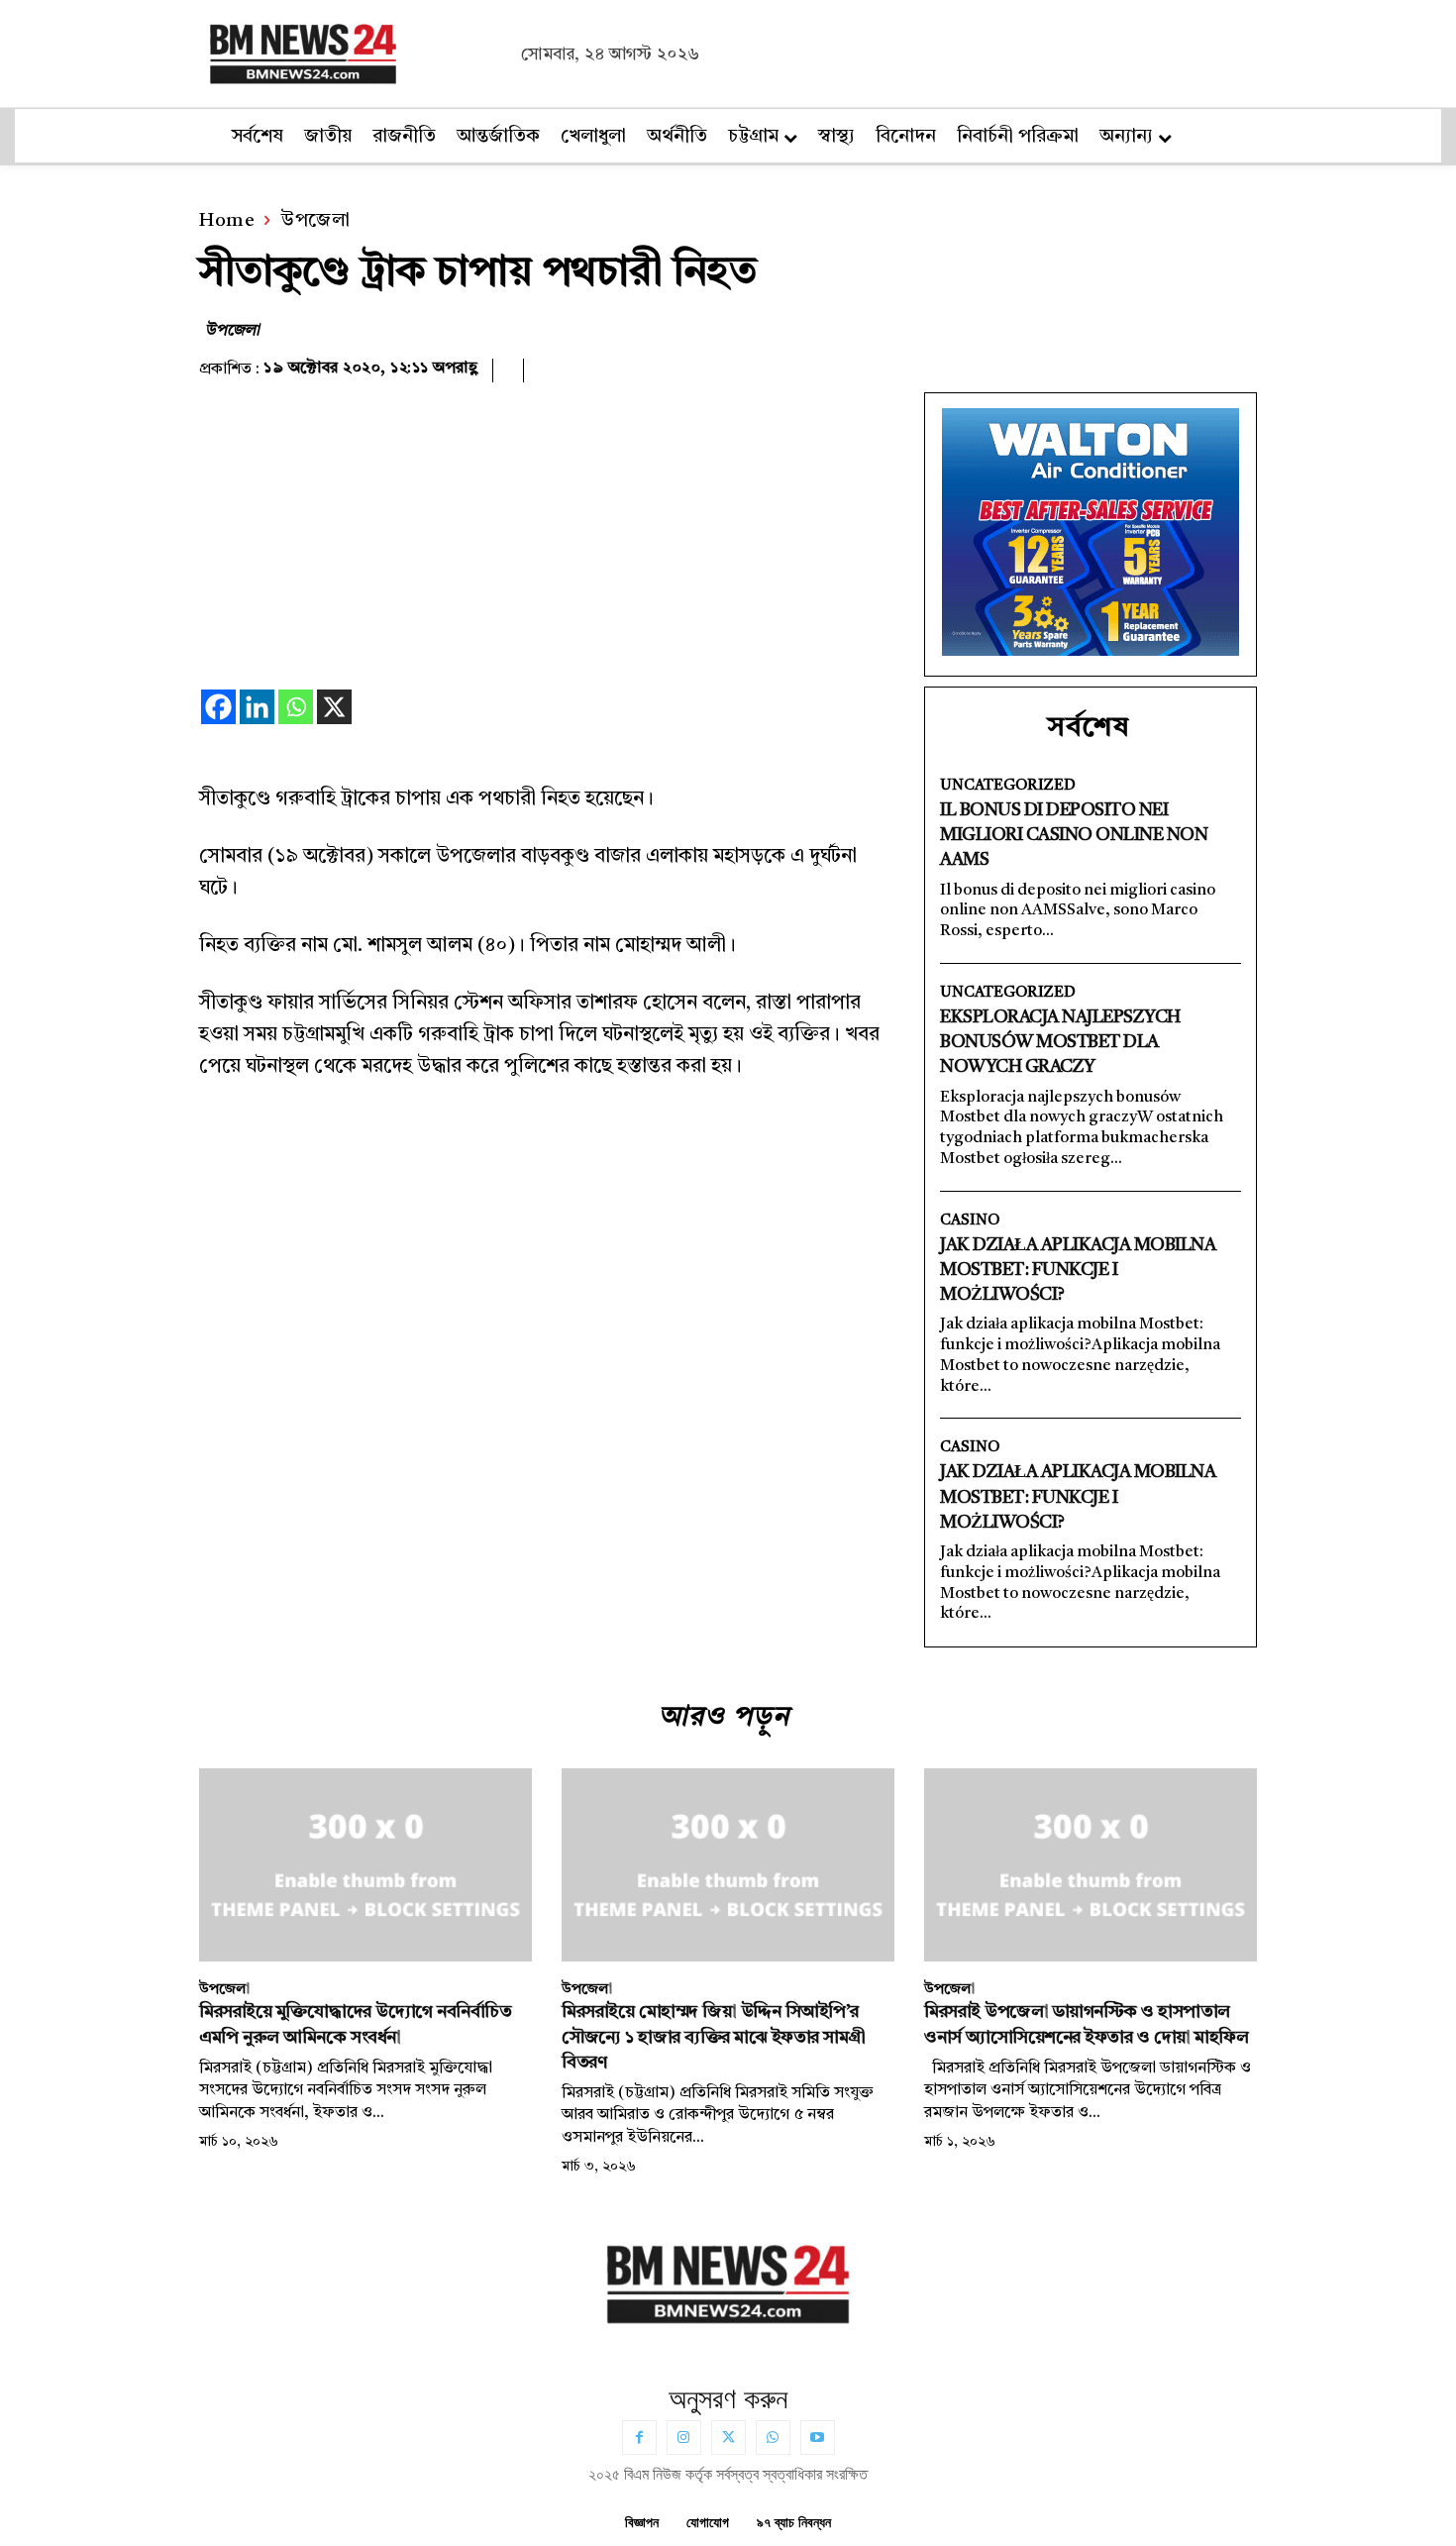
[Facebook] (218, 707)
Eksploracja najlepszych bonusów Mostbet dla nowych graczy (1060, 1042)
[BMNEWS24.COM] (355, 51)
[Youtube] (818, 2438)
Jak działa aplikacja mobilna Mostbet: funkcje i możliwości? (1078, 1270)
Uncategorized (1008, 786)
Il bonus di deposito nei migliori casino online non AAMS (1074, 835)
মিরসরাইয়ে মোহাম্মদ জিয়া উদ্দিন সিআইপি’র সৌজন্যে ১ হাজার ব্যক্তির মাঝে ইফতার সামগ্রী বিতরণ (714, 2037)
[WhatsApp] (773, 2438)
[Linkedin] (257, 707)
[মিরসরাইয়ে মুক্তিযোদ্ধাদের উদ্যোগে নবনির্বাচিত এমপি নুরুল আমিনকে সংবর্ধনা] (365, 1865)
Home (227, 221)
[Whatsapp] (296, 707)
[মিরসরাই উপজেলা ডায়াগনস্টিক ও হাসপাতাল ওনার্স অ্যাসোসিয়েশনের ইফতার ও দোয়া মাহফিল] (1091, 1865)
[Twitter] (728, 2438)
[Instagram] (684, 2438)
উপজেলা (315, 221)
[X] (334, 707)
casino (970, 1221)
